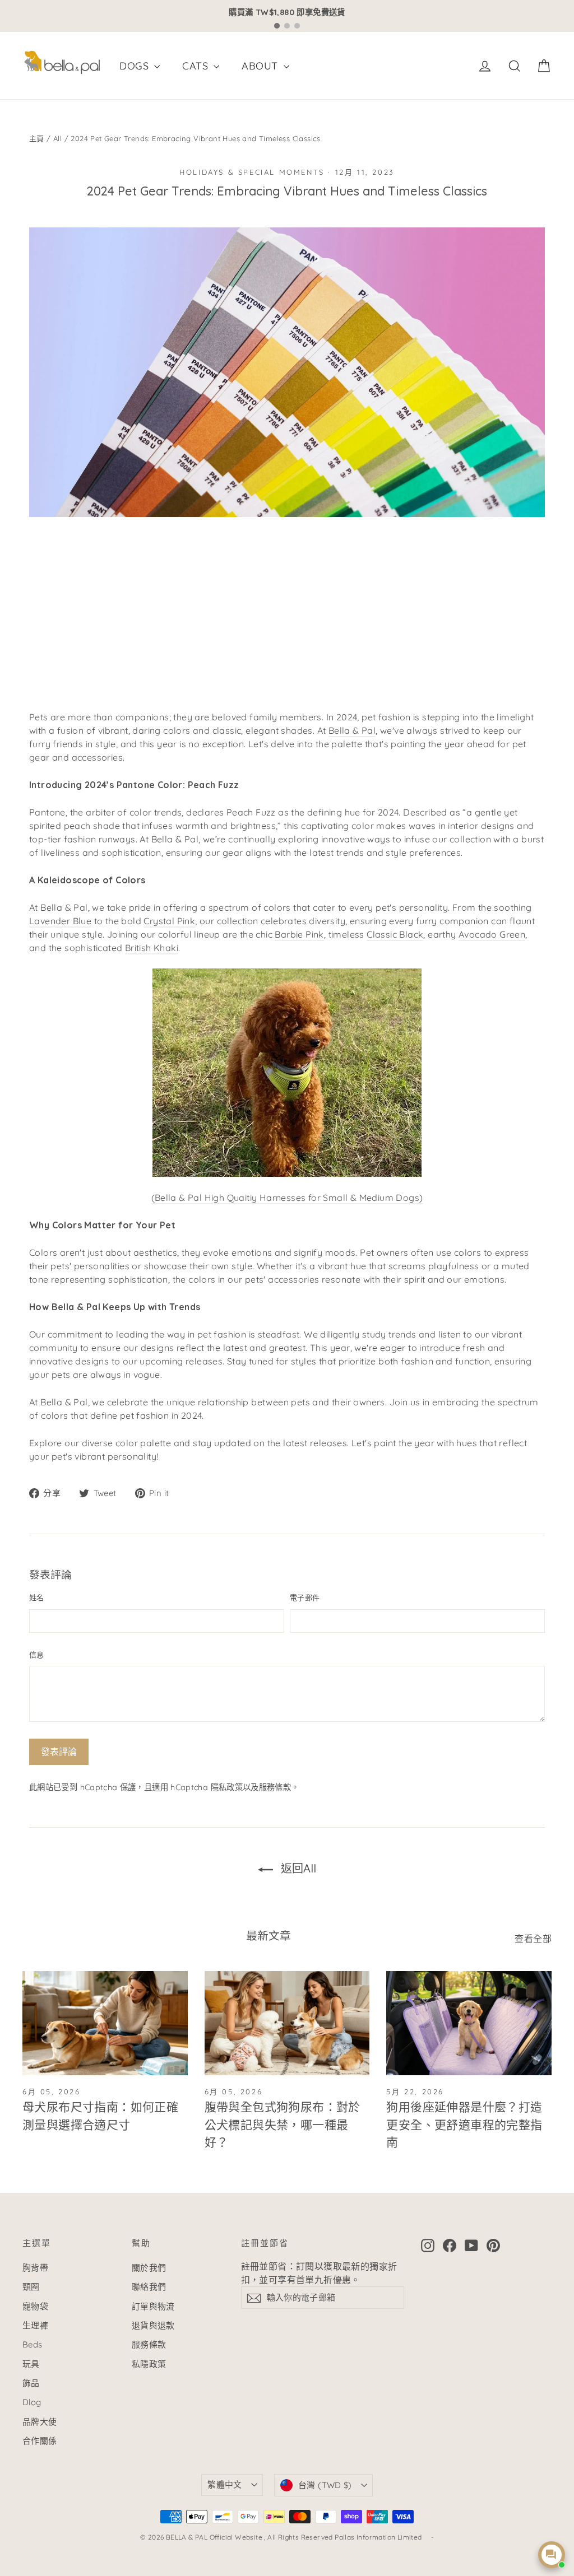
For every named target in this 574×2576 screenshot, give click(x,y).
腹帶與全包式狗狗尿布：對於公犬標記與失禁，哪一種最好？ (283, 2124)
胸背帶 (35, 2268)
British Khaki (152, 948)
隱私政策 (227, 1787)
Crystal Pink (169, 921)
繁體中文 (225, 2484)
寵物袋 (35, 2306)
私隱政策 (149, 2364)
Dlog (32, 2402)
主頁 (37, 138)
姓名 (37, 1597)
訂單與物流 (153, 2306)
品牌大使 (40, 2422)
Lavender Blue (60, 921)
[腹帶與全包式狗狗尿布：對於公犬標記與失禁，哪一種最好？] (287, 2023)
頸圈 (31, 2287)
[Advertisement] (287, 618)
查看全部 (533, 1939)
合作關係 (40, 2441)
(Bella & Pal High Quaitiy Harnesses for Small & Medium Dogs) (287, 1198)
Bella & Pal (352, 730)
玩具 (31, 2364)
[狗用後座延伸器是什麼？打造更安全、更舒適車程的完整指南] (469, 2023)
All (57, 138)
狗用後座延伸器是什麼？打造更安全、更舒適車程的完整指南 (464, 2124)
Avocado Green (492, 934)
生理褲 (35, 2325)
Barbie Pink (299, 934)
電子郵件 (305, 1597)
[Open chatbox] (552, 2555)
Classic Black (395, 934)
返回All (297, 1868)
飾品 (31, 2383)
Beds (33, 2344)
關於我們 (149, 2268)
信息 (37, 1655)
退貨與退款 (153, 2325)
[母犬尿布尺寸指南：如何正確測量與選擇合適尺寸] (105, 2023)
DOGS (135, 66)
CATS (196, 66)
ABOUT (261, 66)
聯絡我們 (149, 2287)
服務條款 (275, 1787)
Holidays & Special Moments (252, 172)
